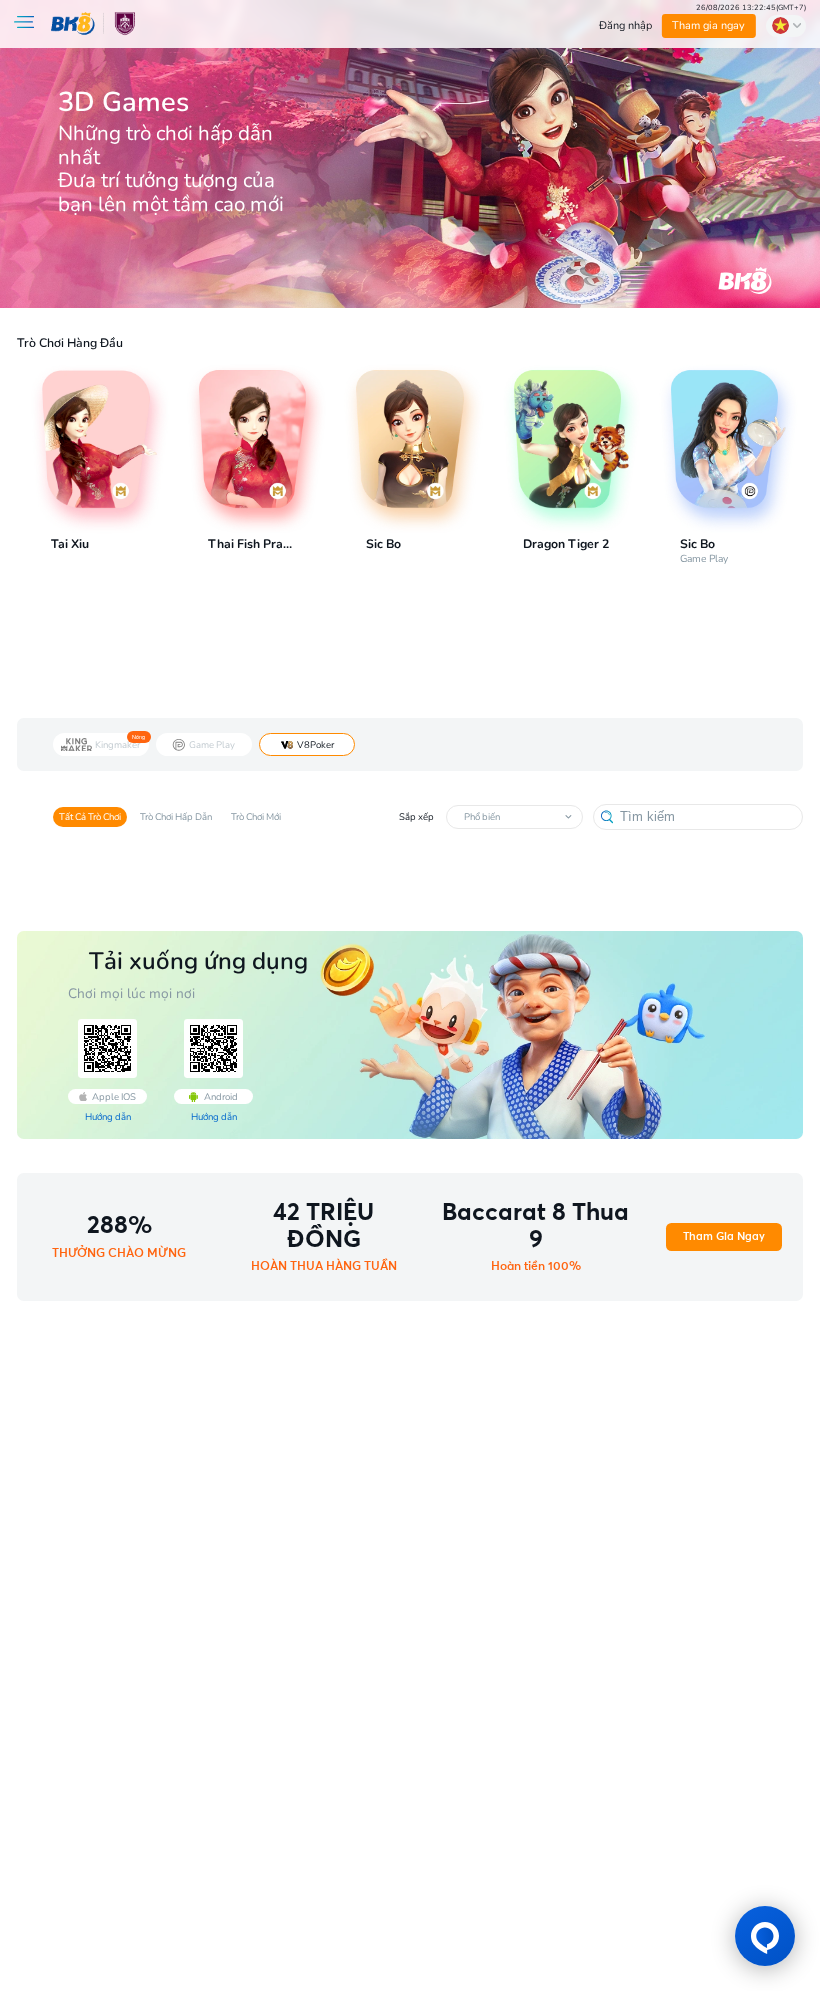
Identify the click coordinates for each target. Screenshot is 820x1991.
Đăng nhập (625, 25)
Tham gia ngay (708, 25)
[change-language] (786, 26)
